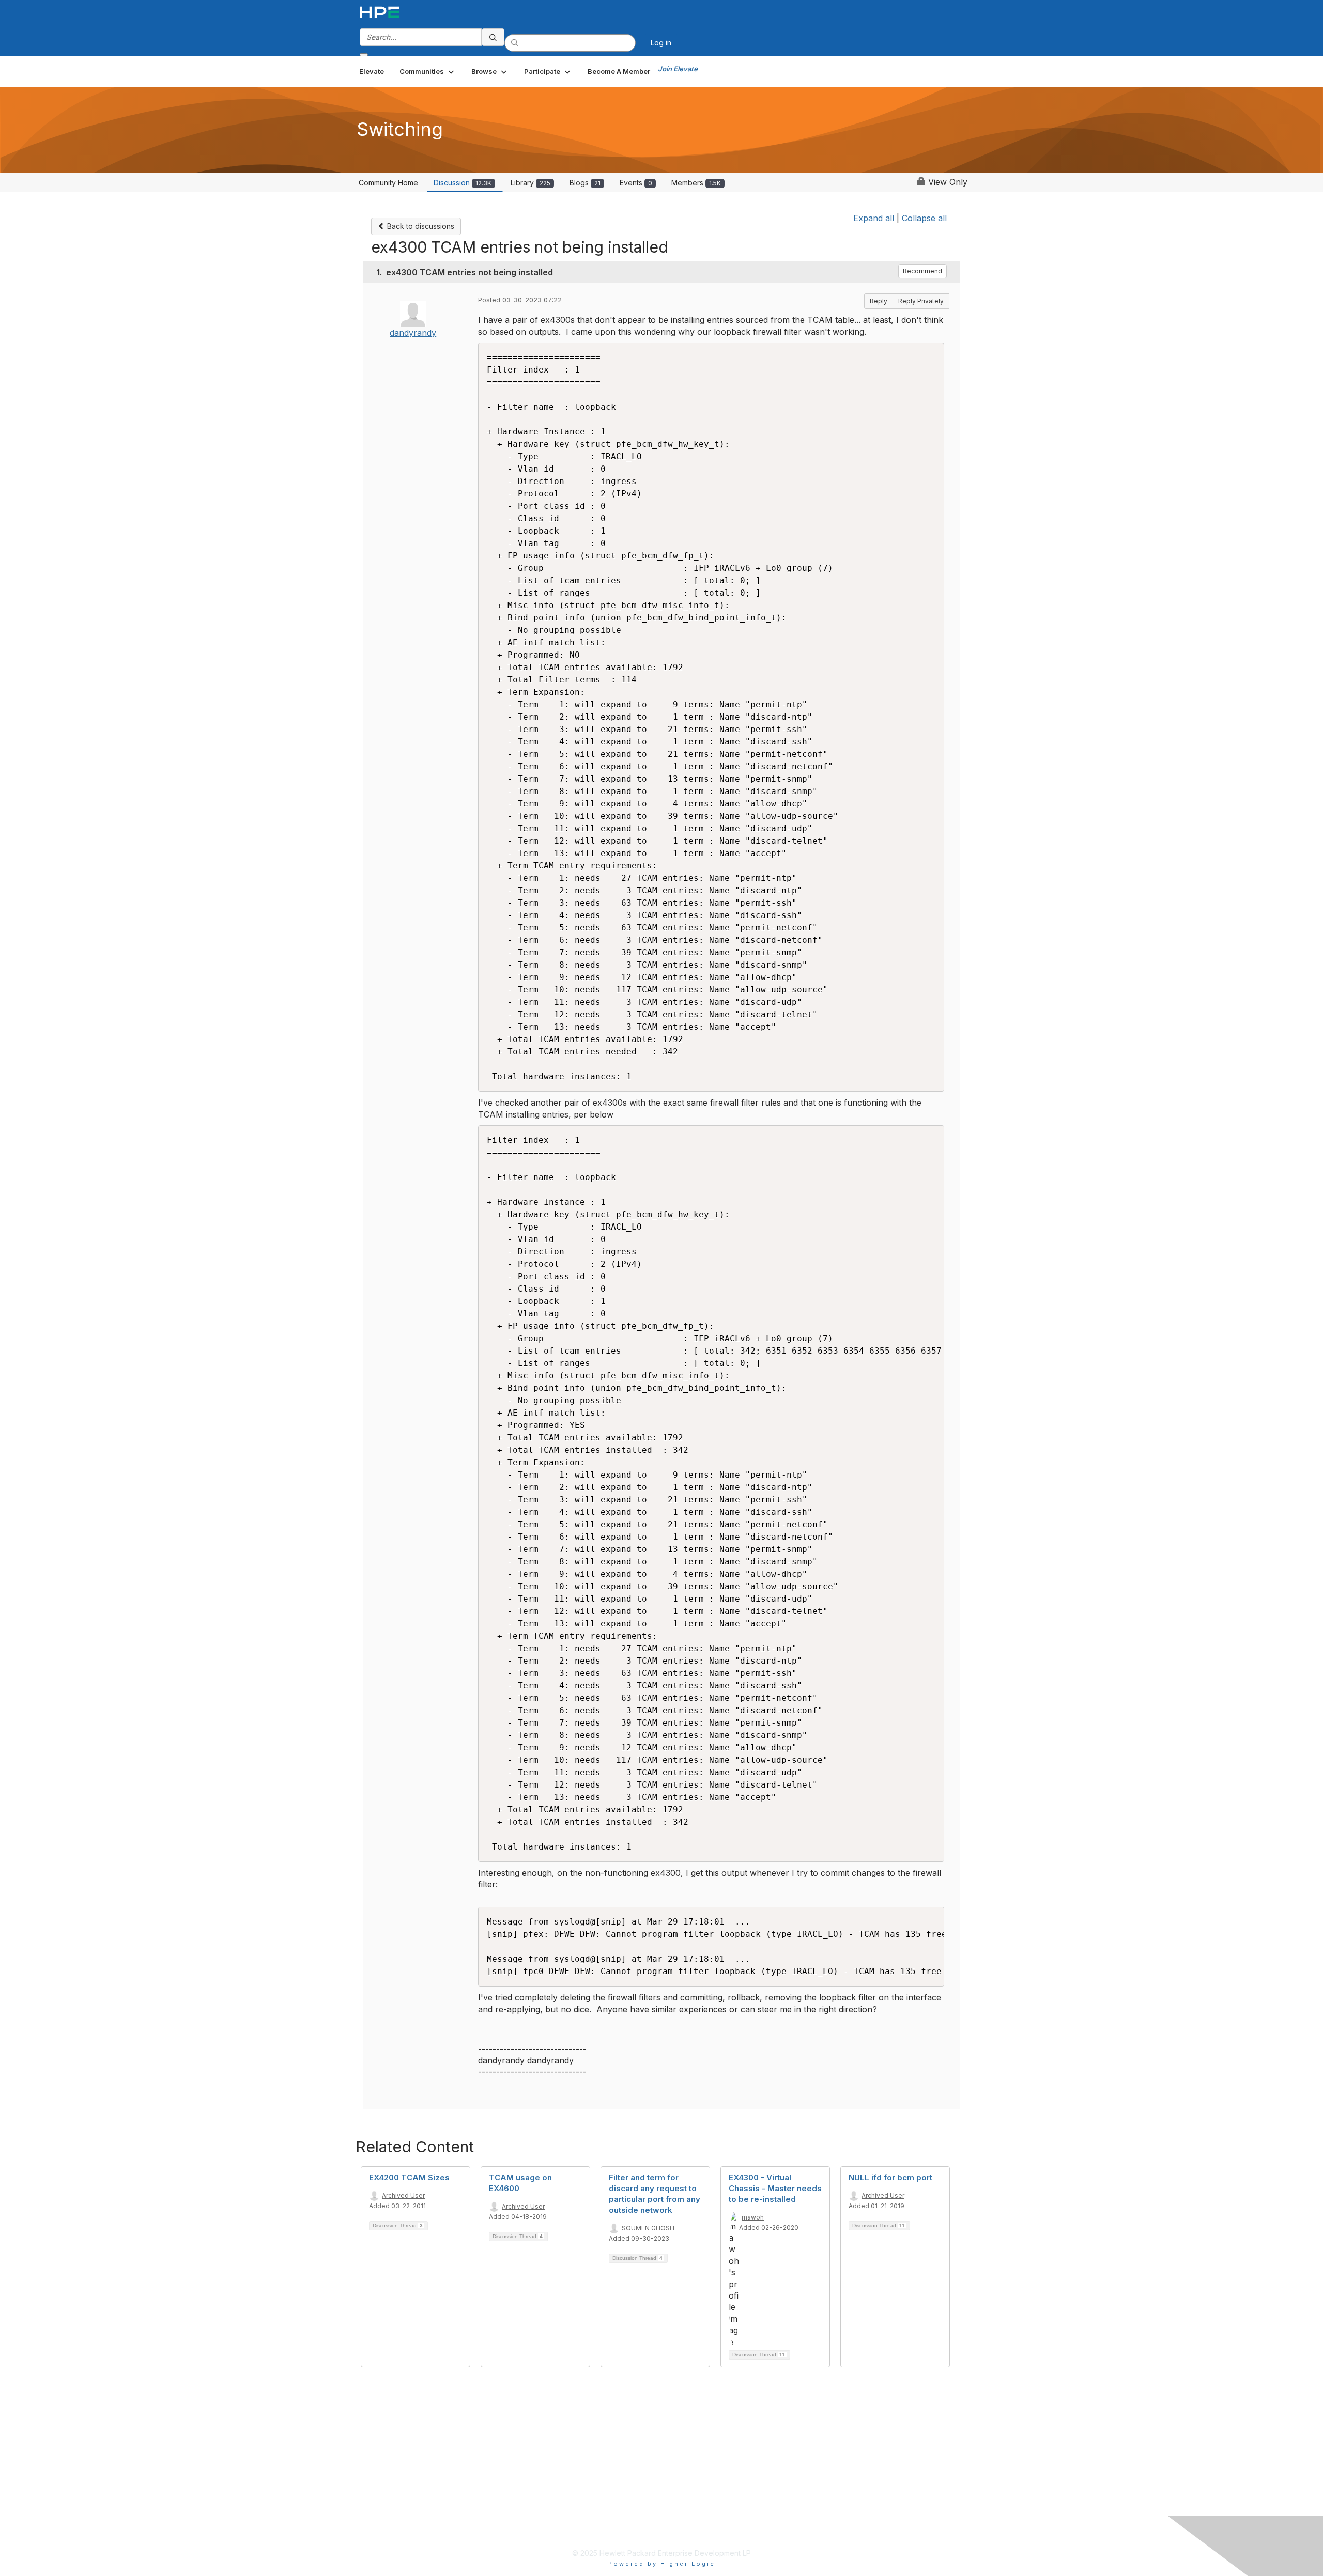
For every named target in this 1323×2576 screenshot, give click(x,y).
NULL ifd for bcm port (890, 2177)
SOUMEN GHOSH (648, 2228)
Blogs (585, 183)
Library (530, 183)
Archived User (403, 2195)
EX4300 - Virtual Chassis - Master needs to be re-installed (775, 2188)
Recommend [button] (922, 271)
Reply (879, 301)
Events (636, 183)
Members (696, 183)
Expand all (874, 218)
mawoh (753, 2217)
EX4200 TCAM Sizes (409, 2177)
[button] (428, 71)
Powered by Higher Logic (662, 2564)
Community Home (388, 183)
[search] (493, 37)
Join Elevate (678, 69)
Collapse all (924, 218)
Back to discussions (420, 226)
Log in (661, 43)
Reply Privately (921, 301)
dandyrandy (413, 333)
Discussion (463, 183)
